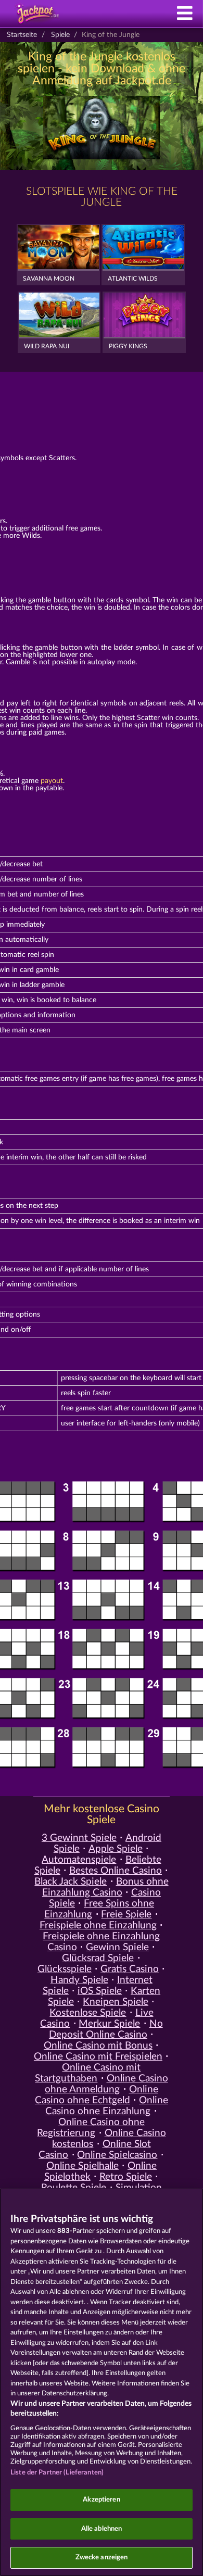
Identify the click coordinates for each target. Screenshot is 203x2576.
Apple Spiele (116, 1849)
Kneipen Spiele (116, 2002)
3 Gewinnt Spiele (79, 1838)
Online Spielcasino (117, 2155)
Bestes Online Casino (116, 1871)
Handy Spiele (79, 1980)
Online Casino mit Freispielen (98, 2057)
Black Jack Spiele (71, 1882)
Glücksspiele (65, 1969)
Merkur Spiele (109, 2024)
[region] (102, 2382)
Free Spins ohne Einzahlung (99, 1909)
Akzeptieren (101, 2500)
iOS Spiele (100, 1991)
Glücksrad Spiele (98, 1958)
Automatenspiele (79, 1860)
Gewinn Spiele (117, 1947)
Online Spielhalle (83, 2166)
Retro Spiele (126, 2177)
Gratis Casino (130, 1969)
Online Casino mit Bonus (98, 2046)
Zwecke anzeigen (102, 2558)
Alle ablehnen (102, 2529)
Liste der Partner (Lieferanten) (57, 2473)
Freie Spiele (126, 1915)
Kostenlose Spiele (88, 2013)
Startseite (22, 35)
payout (52, 781)
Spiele (60, 35)
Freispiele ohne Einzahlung (98, 1925)
